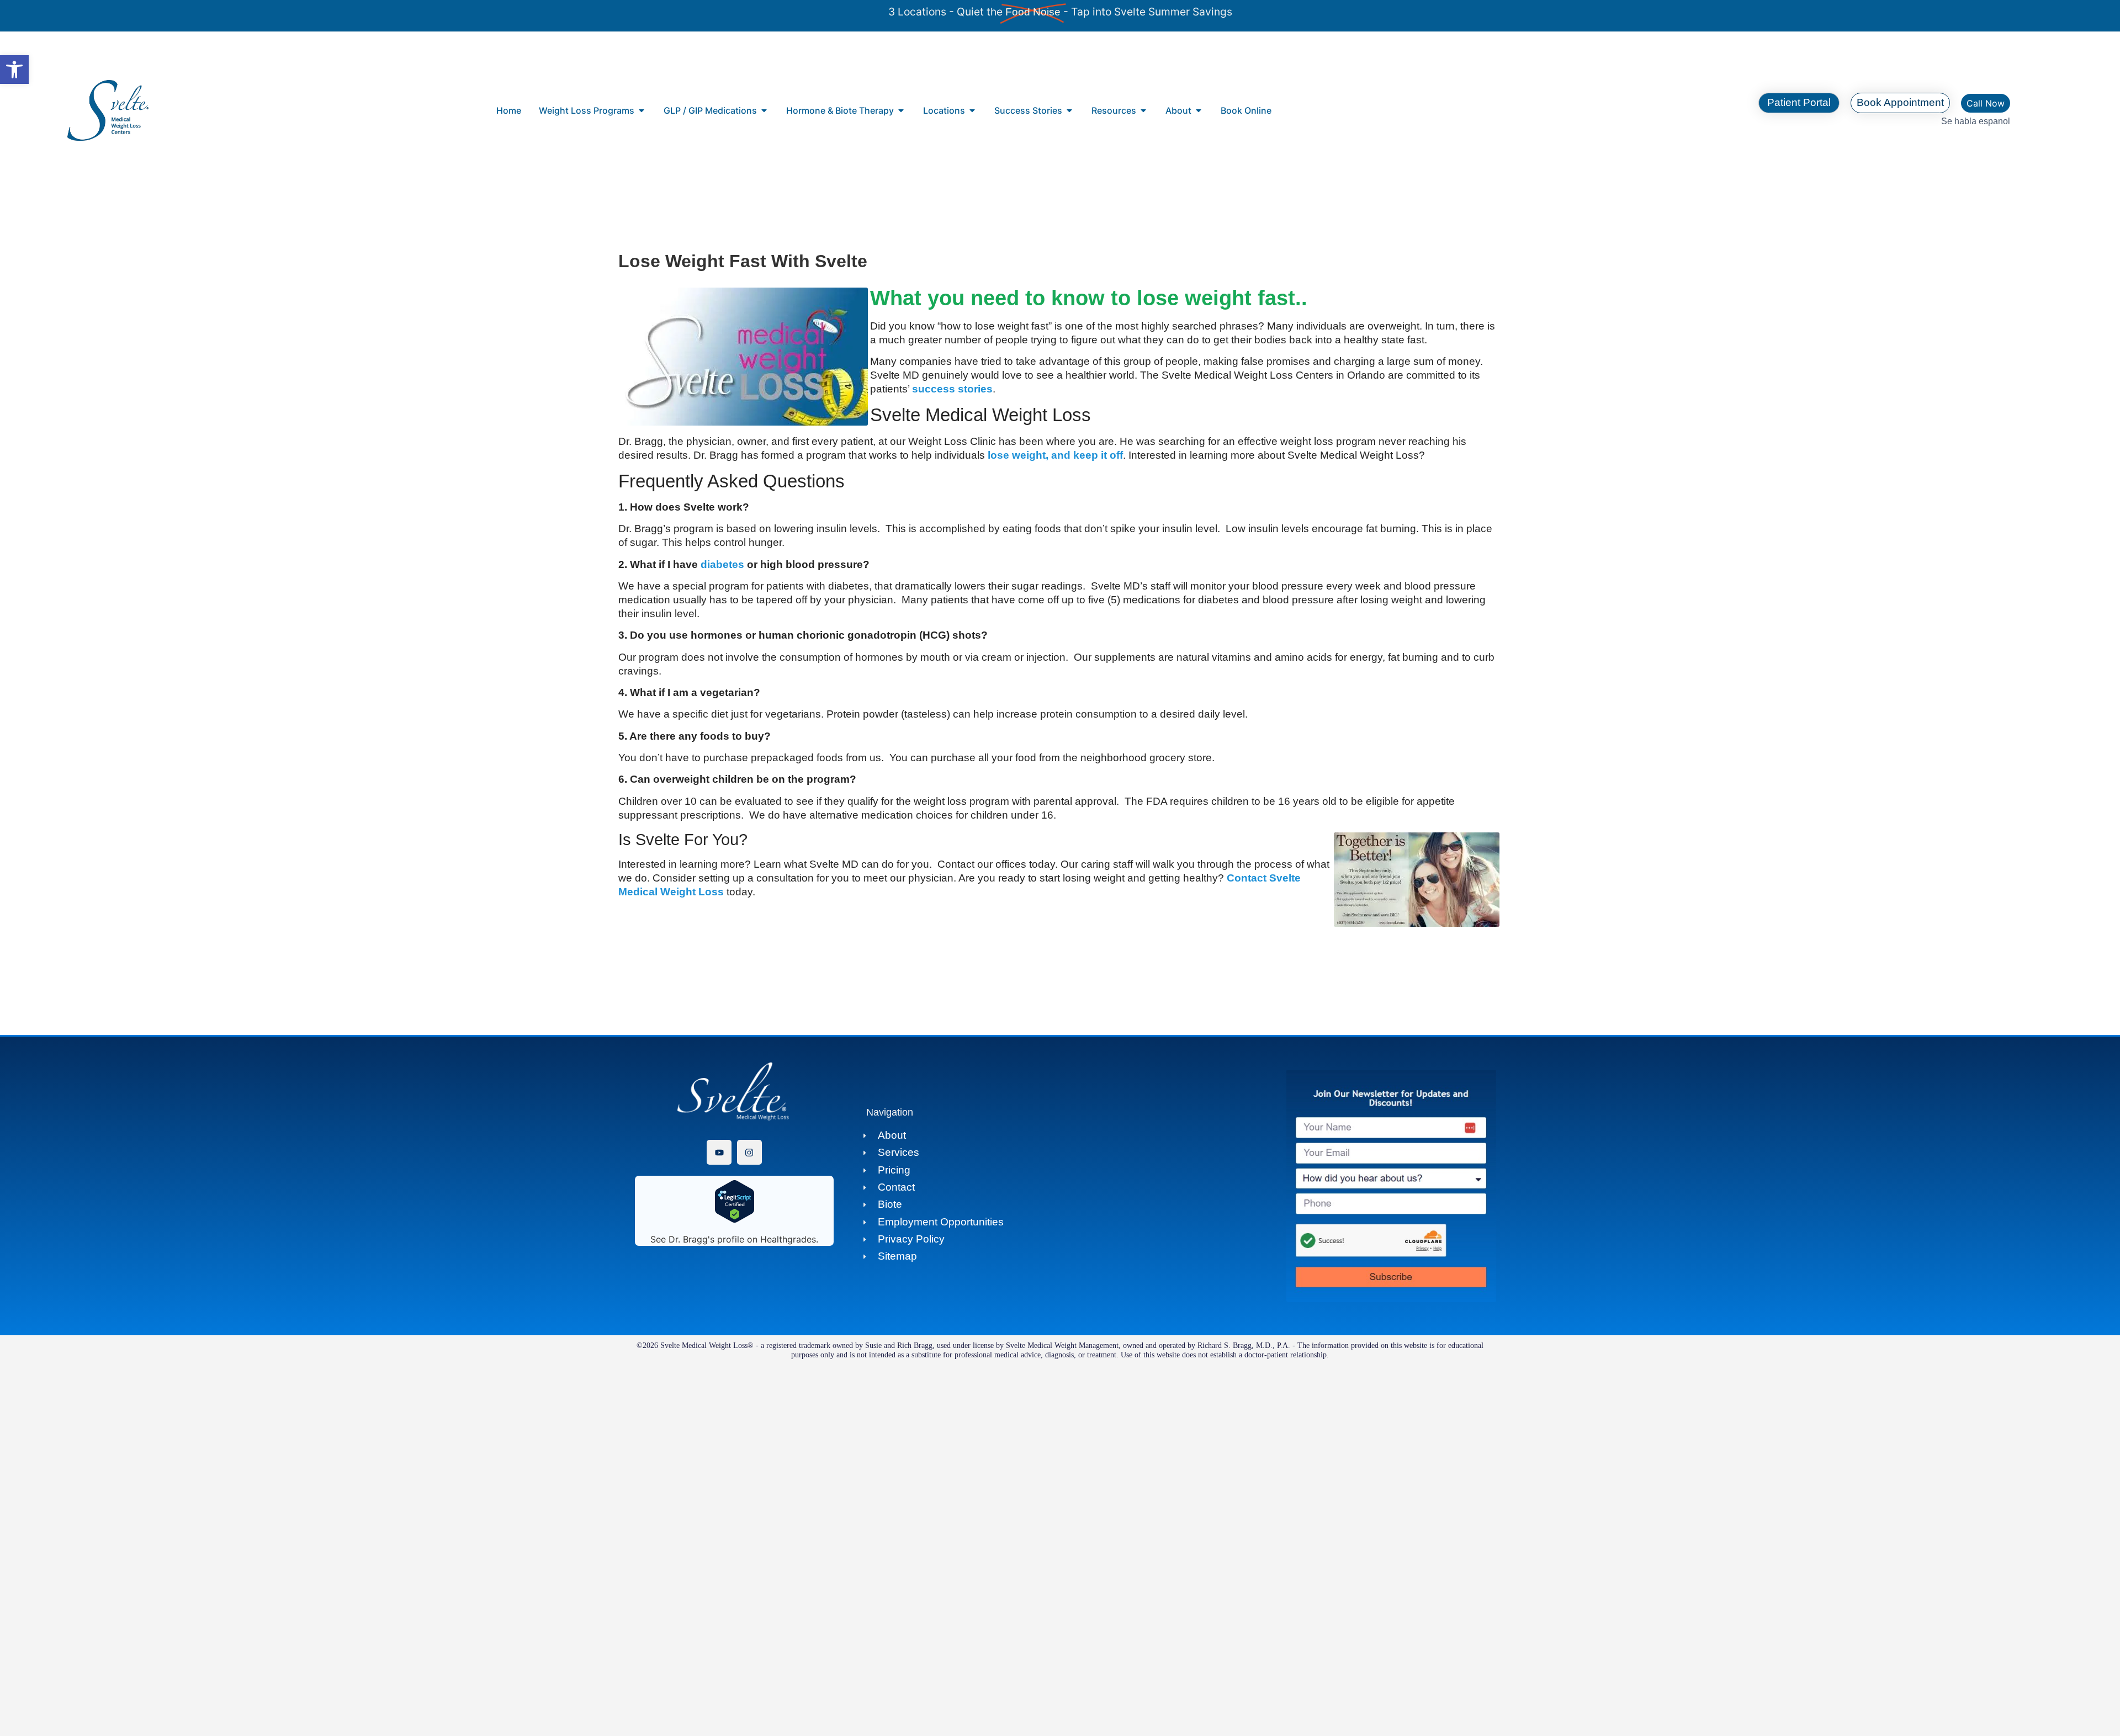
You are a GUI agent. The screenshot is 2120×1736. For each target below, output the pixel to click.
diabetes (721, 564)
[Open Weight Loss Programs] (642, 110)
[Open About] (1199, 110)
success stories (952, 389)
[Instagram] (749, 1152)
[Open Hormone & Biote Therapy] (901, 110)
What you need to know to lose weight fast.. (1089, 298)
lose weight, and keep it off (1055, 455)
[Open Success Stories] (1069, 110)
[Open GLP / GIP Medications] (764, 110)
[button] (14, 70)
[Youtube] (719, 1152)
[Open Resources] (1143, 110)
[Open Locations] (972, 110)
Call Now (1986, 103)
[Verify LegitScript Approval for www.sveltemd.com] (735, 1220)
